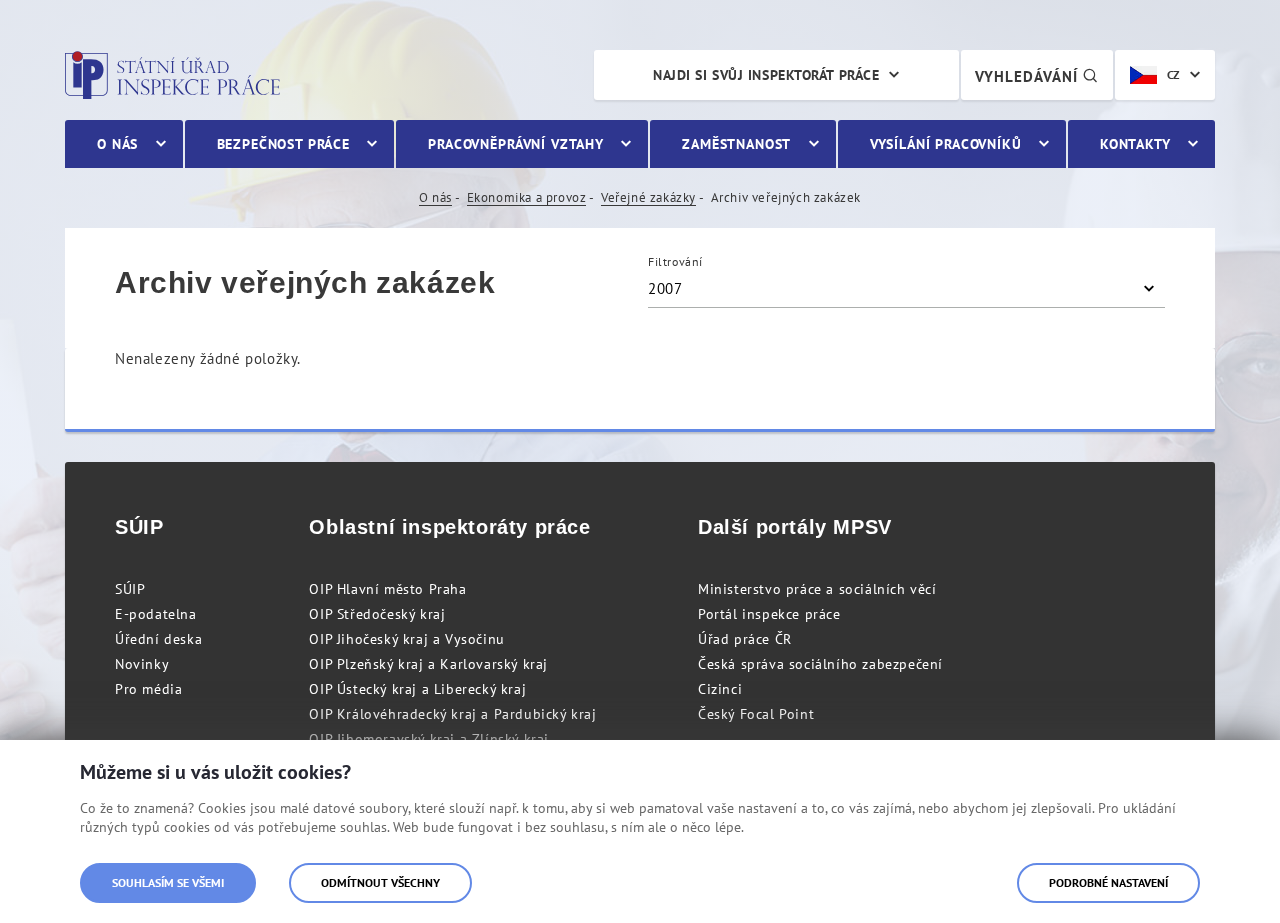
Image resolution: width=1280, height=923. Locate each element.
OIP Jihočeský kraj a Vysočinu (406, 639)
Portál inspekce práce (769, 614)
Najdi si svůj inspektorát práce (766, 75)
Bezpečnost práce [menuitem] (283, 144)
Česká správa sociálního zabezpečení (820, 664)
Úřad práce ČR (745, 639)
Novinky (142, 664)
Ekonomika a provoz (527, 197)
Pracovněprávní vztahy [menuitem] (516, 144)
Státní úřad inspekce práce (172, 75)
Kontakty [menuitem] (1135, 144)
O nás (435, 197)
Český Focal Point (756, 714)
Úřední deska (158, 639)
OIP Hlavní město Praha (387, 589)
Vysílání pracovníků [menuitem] (946, 144)
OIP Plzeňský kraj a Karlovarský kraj (428, 664)
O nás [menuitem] (117, 144)
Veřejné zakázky (648, 197)
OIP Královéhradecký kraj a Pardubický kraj (452, 714)
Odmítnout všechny (380, 882)
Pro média (148, 689)
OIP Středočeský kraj (377, 614)
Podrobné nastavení (1108, 882)
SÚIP (130, 589)
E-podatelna (156, 614)
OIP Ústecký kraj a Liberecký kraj (417, 689)
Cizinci (720, 689)
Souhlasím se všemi (168, 882)
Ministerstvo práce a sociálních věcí (817, 589)
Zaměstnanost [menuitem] (736, 144)
